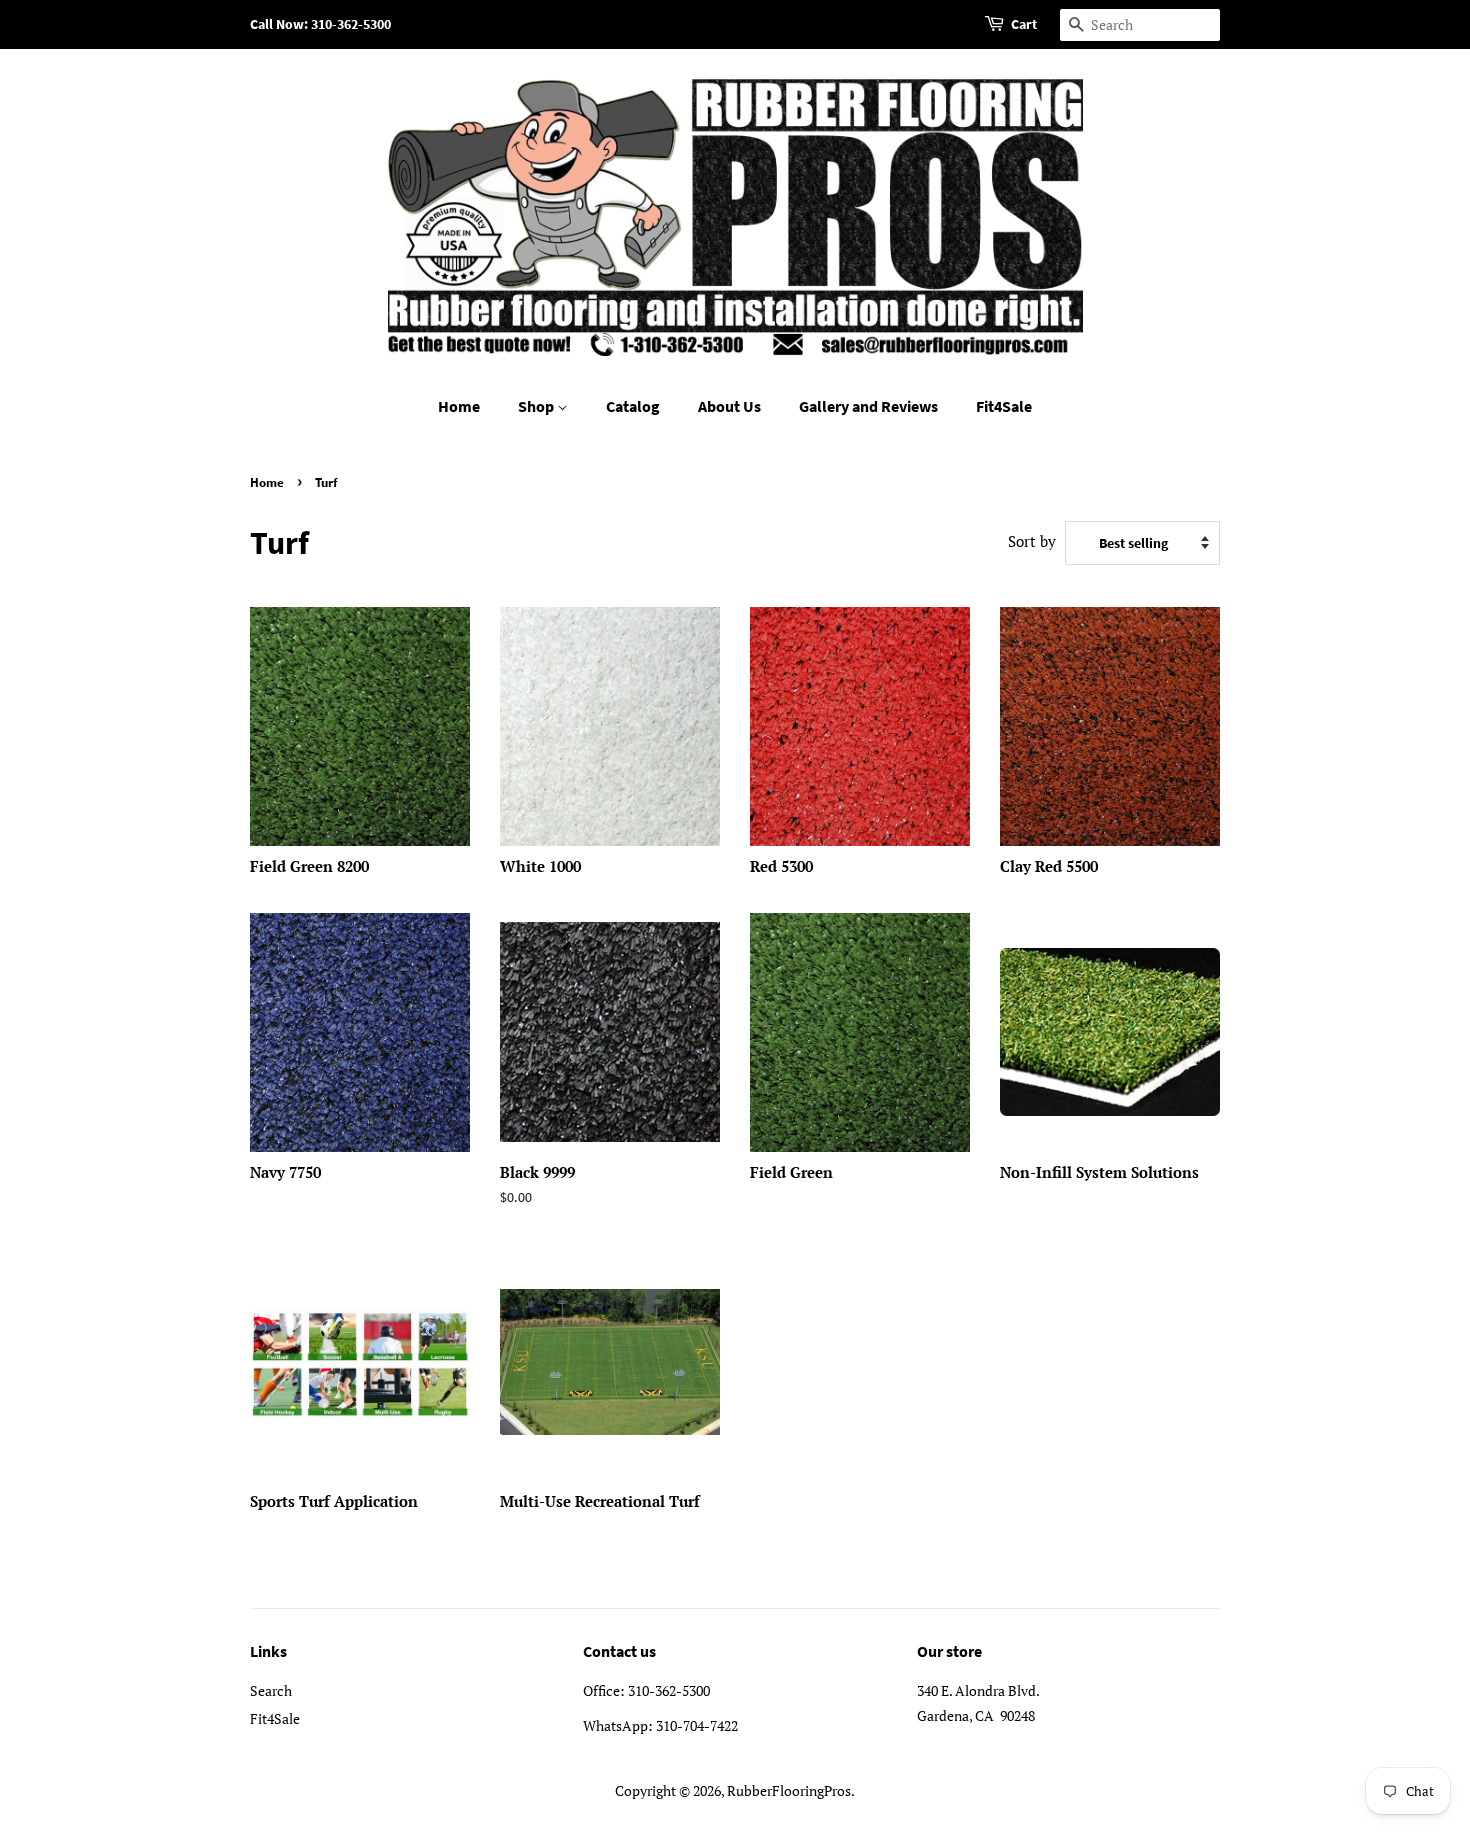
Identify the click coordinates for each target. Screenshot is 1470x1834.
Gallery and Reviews (868, 406)
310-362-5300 (669, 1690)
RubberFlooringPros (789, 1790)
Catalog (633, 406)
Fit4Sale (1004, 406)
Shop (537, 406)
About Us (729, 406)
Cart (1024, 24)
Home (459, 406)
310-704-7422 (697, 1725)
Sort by (1032, 541)
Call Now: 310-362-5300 (320, 24)
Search (271, 1690)
